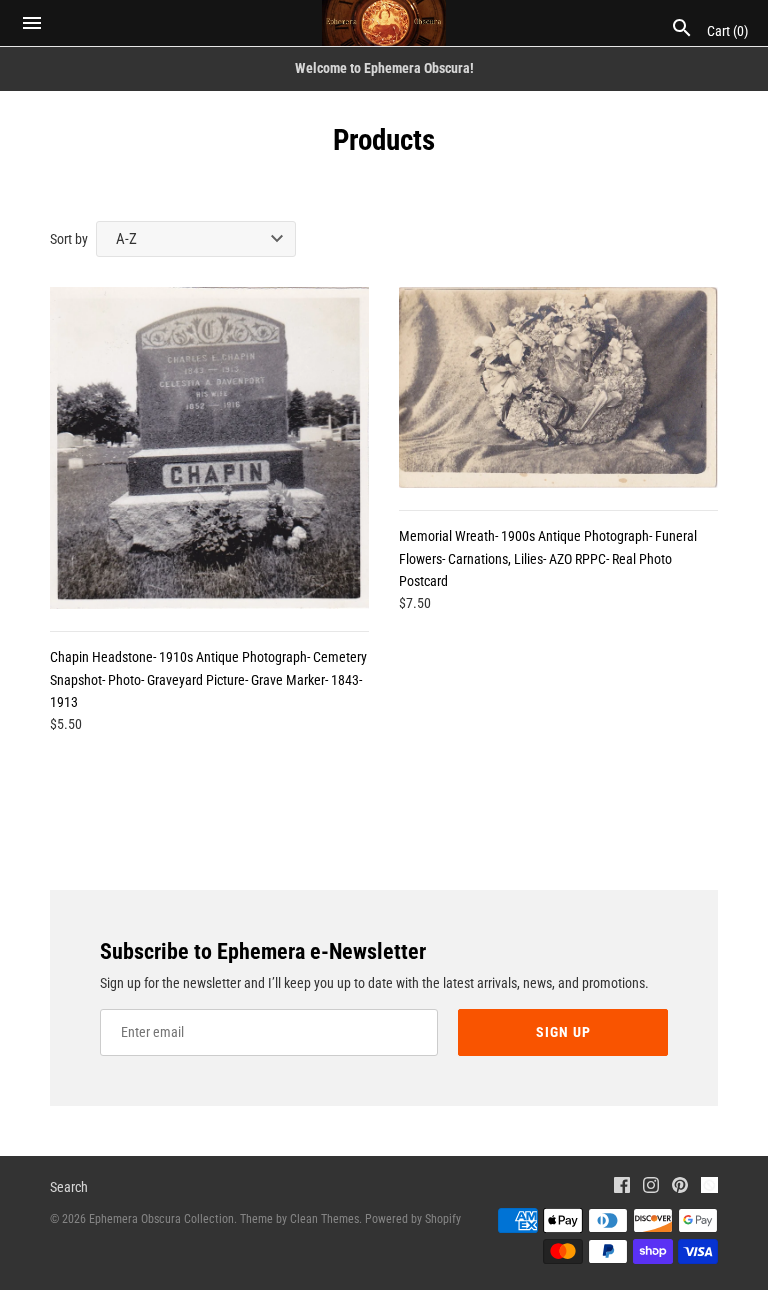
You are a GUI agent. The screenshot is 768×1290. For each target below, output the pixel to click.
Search (69, 1187)
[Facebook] (622, 1187)
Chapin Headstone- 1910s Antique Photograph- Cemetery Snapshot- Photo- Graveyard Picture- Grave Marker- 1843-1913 (208, 679)
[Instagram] (651, 1187)
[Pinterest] (680, 1187)
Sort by (69, 239)
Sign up (563, 1032)
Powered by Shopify (413, 1219)
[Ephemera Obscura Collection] (384, 23)
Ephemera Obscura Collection (161, 1219)
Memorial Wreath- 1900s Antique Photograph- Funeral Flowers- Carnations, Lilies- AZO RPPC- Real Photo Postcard (548, 558)
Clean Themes (324, 1219)
